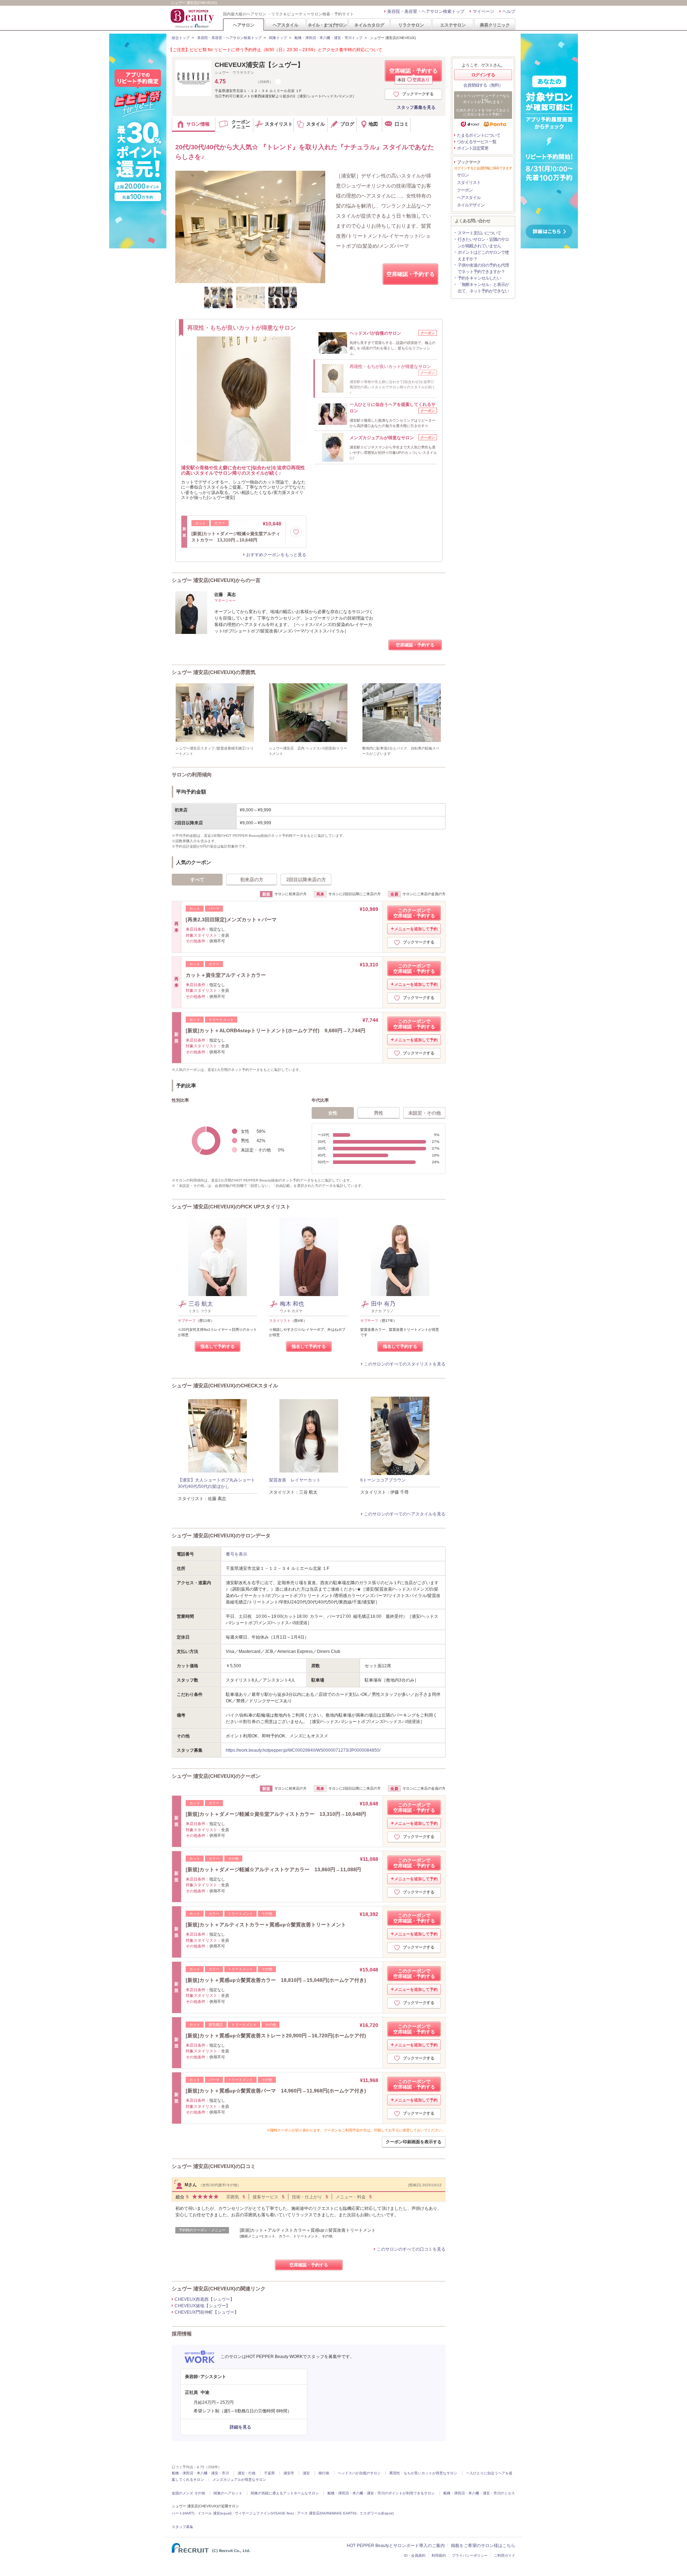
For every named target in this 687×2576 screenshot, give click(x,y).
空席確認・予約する (413, 75)
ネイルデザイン (471, 205)
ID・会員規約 (415, 2555)
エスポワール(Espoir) (377, 2513)
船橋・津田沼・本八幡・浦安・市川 (200, 2473)
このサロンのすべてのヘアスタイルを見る (405, 1514)
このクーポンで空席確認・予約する (414, 913)
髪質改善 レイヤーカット (295, 1480)
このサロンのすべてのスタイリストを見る (405, 1364)
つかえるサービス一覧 (477, 142)
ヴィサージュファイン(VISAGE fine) (264, 2513)
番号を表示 (237, 1554)
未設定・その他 (425, 1113)
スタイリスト (469, 183)
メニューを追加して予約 (416, 929)
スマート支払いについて (479, 233)
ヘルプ (509, 11)
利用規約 (439, 2555)
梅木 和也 (292, 1304)
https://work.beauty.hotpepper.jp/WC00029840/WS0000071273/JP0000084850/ (303, 1750)
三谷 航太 (201, 1304)
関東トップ (278, 38)
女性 (333, 1113)
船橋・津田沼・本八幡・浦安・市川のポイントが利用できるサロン (381, 2493)
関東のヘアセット (228, 2493)
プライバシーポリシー (470, 2555)
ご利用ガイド (505, 2555)
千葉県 (269, 2473)
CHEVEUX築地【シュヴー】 (202, 2306)
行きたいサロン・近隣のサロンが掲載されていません (483, 243)
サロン (463, 175)
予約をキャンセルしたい (479, 278)
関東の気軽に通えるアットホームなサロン (285, 2493)
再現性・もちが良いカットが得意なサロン (423, 2473)
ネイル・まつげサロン (327, 25)
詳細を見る (240, 2427)
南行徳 (324, 2473)
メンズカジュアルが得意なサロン (239, 2480)
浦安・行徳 (247, 2473)
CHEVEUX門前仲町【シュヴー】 (207, 2312)
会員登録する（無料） (483, 85)
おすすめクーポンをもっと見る (276, 555)
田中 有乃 (383, 1304)
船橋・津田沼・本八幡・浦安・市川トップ (328, 38)
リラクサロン (411, 25)
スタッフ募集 (182, 2527)
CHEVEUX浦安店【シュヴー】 (259, 65)
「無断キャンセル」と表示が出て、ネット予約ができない (483, 288)
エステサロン (453, 25)
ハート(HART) (183, 2513)
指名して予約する (218, 1347)
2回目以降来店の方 (306, 880)
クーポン (465, 190)
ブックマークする (418, 94)
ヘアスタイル (286, 25)
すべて (197, 880)
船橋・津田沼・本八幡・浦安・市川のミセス (479, 2493)
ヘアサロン (244, 25)
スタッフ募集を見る (416, 107)
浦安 (306, 2473)
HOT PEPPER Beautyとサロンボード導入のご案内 (396, 2546)
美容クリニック (495, 25)
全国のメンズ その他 (188, 2493)
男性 (379, 1113)
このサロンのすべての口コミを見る (411, 2249)
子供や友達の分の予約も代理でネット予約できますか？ (483, 268)
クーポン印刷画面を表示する (414, 2142)
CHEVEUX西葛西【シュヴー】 (204, 2299)
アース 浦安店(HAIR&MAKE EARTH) (327, 2513)
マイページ (483, 11)
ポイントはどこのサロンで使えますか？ (483, 256)
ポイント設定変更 (473, 148)
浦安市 (289, 2473)
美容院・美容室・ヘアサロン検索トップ (426, 11)
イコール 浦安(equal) (215, 2513)
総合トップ (181, 38)
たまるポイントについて (479, 135)
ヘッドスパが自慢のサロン (359, 2473)
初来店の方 (252, 880)
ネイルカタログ (369, 25)
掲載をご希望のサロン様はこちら (483, 2546)
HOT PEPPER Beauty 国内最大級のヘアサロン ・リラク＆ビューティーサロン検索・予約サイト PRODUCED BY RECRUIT (193, 18)
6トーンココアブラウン (383, 1480)
